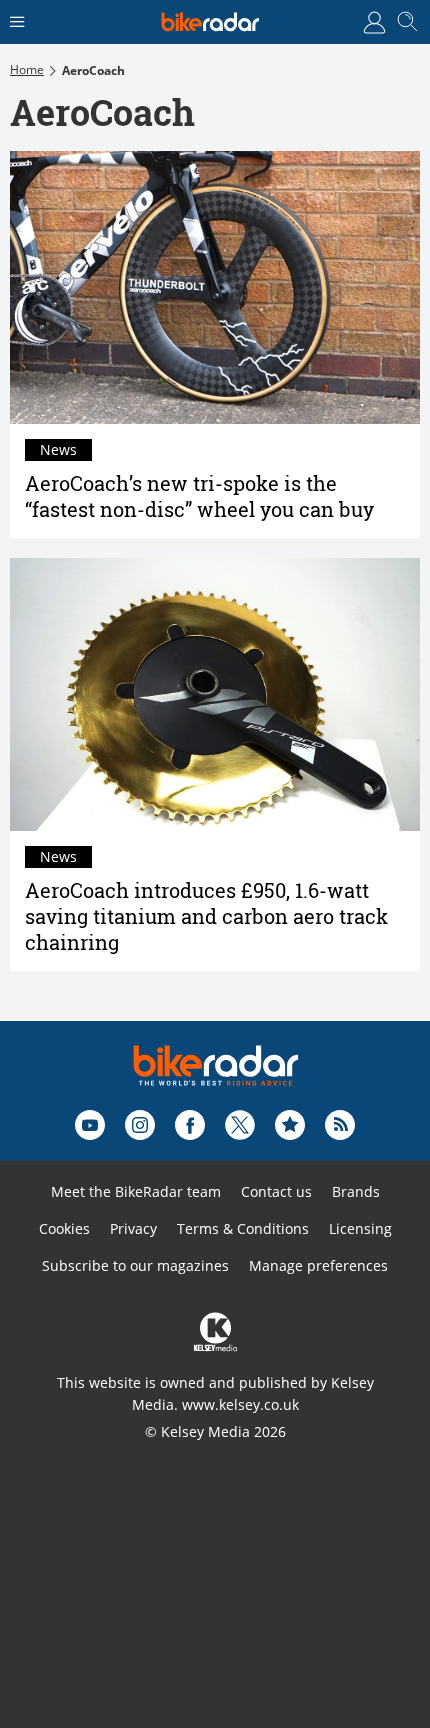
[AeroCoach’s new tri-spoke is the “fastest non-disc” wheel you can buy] (215, 287)
